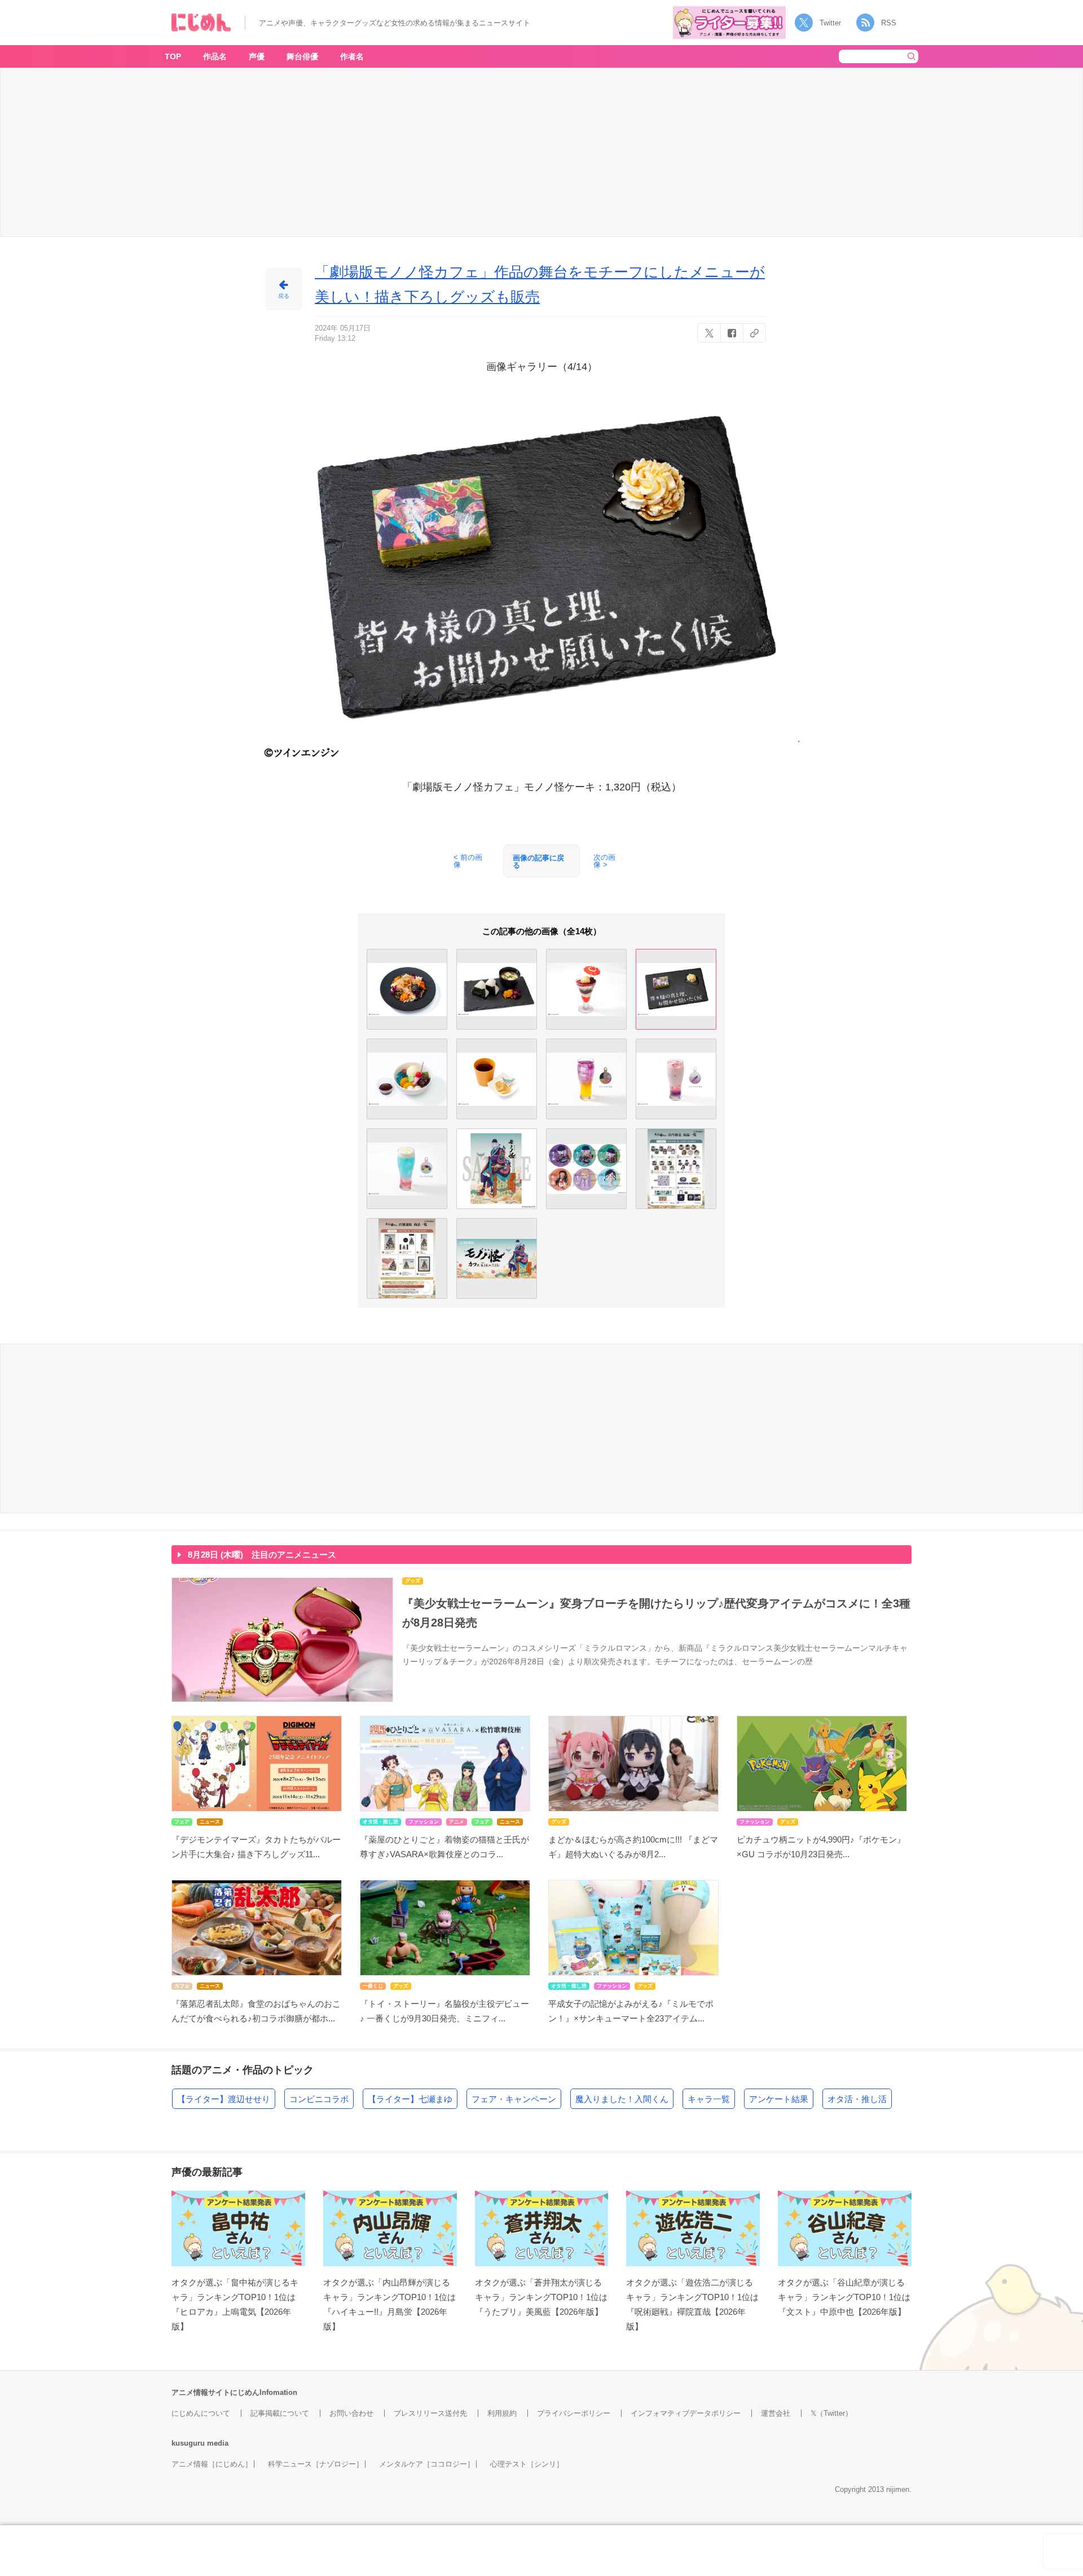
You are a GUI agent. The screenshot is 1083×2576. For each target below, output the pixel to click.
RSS (889, 23)
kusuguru (188, 2443)
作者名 (352, 56)
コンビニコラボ (319, 2099)
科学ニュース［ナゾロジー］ (316, 2464)
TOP (173, 56)
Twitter (830, 23)
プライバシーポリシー (574, 2413)
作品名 (215, 56)
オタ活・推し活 (857, 2099)
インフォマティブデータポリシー (686, 2413)
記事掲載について (280, 2413)
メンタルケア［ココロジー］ (427, 2464)
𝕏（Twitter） (831, 2413)
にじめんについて (201, 2413)
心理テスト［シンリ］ (527, 2464)
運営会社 (776, 2413)
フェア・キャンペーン (514, 2099)
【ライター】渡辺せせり (224, 2099)
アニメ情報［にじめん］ (212, 2464)
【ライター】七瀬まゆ (410, 2099)
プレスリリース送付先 (430, 2413)
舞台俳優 (302, 56)
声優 (257, 56)
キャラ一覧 (709, 2099)
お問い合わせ (351, 2413)
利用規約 (502, 2413)
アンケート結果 (779, 2099)
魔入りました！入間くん (622, 2099)
